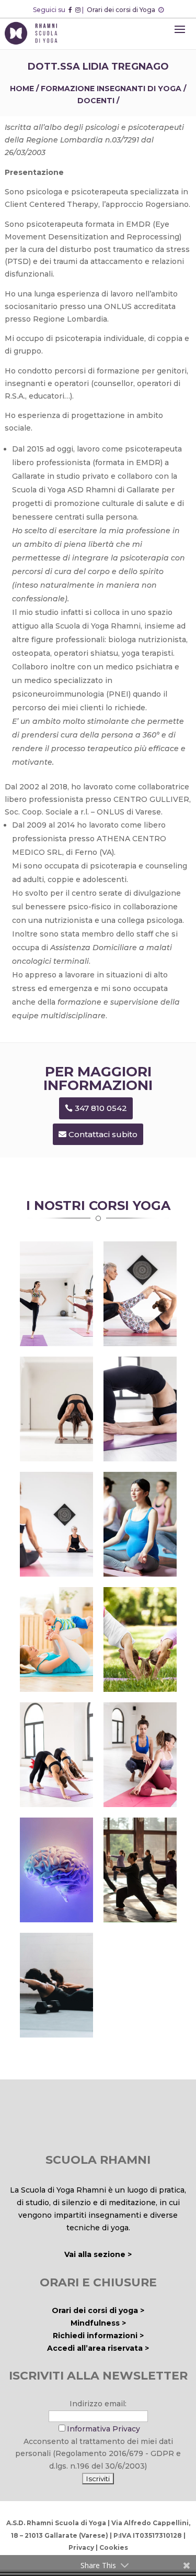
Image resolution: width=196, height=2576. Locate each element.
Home (22, 89)
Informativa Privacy (103, 2429)
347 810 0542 (101, 1108)
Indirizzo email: (98, 2404)
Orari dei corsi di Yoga (122, 10)
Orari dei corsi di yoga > (98, 2310)
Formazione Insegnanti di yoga (111, 89)
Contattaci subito (103, 1134)
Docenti (96, 101)
